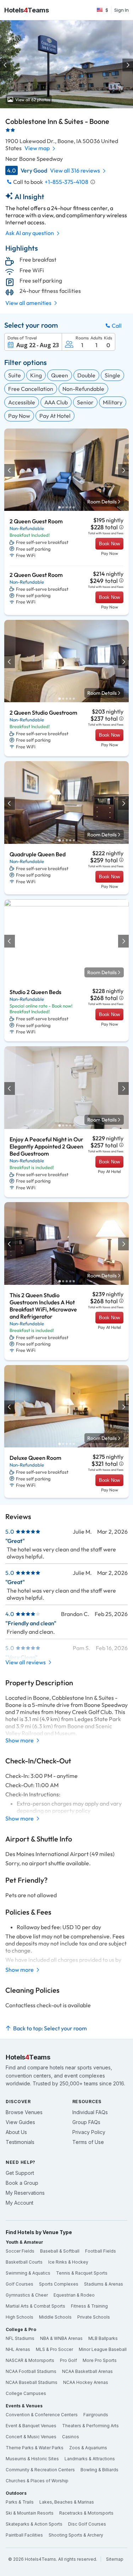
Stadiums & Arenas (104, 2284)
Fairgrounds (96, 2415)
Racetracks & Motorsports (86, 2513)
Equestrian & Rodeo (74, 2295)
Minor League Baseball (103, 2349)
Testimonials (20, 2142)
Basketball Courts (24, 2262)
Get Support (20, 2173)
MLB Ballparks (103, 2338)
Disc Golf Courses (87, 2524)
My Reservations (25, 2193)
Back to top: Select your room (50, 2028)
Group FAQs (86, 2122)
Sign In (121, 10)
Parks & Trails (20, 2502)
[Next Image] (127, 65)
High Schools (20, 2317)
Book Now (109, 544)
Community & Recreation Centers (40, 2470)
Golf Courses (20, 2284)
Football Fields (101, 2251)
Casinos (71, 2437)
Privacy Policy (89, 2132)
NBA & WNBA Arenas (61, 2338)
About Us (16, 2132)
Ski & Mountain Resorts (30, 2513)
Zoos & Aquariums (88, 2448)
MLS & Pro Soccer (54, 2349)
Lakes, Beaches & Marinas (67, 2502)
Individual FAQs (90, 2112)
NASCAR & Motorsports (30, 2360)
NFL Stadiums (20, 2338)
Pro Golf (68, 2360)
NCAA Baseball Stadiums (32, 2382)
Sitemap (115, 2559)
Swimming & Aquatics (28, 2273)
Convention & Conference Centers (42, 2415)
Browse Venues (24, 2112)
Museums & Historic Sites (32, 2459)
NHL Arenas (18, 2349)
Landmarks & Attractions (90, 2459)
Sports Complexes (59, 2284)
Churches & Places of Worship (37, 2481)
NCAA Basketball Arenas (87, 2371)
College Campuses (26, 2393)
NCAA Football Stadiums (31, 2371)
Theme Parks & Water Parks (35, 2448)
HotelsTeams (27, 10)
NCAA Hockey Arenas (86, 2382)
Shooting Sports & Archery (76, 2535)
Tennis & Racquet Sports (82, 2273)
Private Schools (94, 2317)
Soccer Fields (20, 2251)
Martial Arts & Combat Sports (35, 2306)
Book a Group (22, 2183)
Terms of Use (88, 2142)
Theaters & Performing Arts (90, 2426)
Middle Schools (55, 2317)
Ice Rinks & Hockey (68, 2262)
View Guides (20, 2122)
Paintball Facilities (24, 2535)
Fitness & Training (89, 2306)
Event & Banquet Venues (31, 2426)
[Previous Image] (6, 65)
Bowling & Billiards (99, 2470)
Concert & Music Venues (31, 2437)
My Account (20, 2203)
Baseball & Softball (60, 2251)
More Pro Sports (100, 2360)
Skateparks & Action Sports (34, 2524)
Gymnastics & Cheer (27, 2295)
